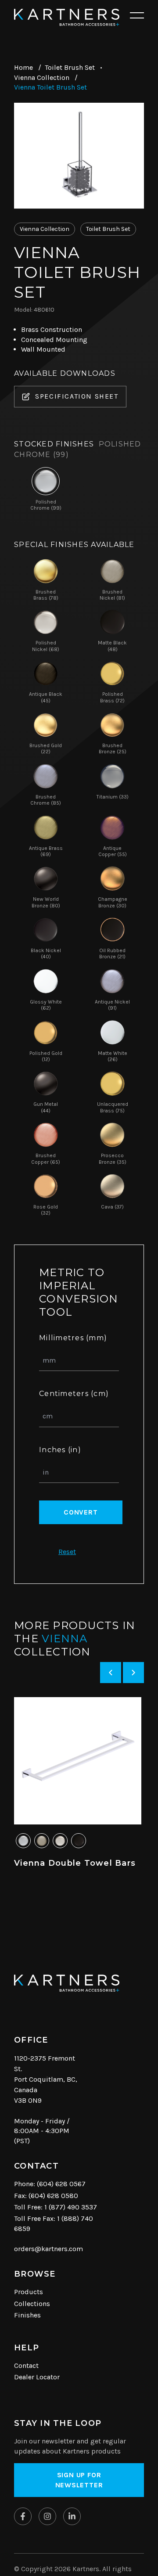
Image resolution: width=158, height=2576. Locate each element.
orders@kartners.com (48, 2249)
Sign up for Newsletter (79, 2480)
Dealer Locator (37, 2377)
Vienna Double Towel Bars (75, 1863)
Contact (26, 2366)
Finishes (27, 2315)
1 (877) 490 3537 (71, 2207)
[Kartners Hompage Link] (67, 17)
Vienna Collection (42, 77)
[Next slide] (133, 1673)
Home (23, 67)
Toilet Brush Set (70, 67)
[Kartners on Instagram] (47, 2516)
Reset (67, 1552)
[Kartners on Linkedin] (72, 2516)
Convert (81, 1512)
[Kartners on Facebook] (23, 2516)
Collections (32, 2304)
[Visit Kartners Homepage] (67, 1983)
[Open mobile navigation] (137, 16)
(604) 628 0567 (61, 2184)
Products (29, 2292)
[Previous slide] (111, 1673)
